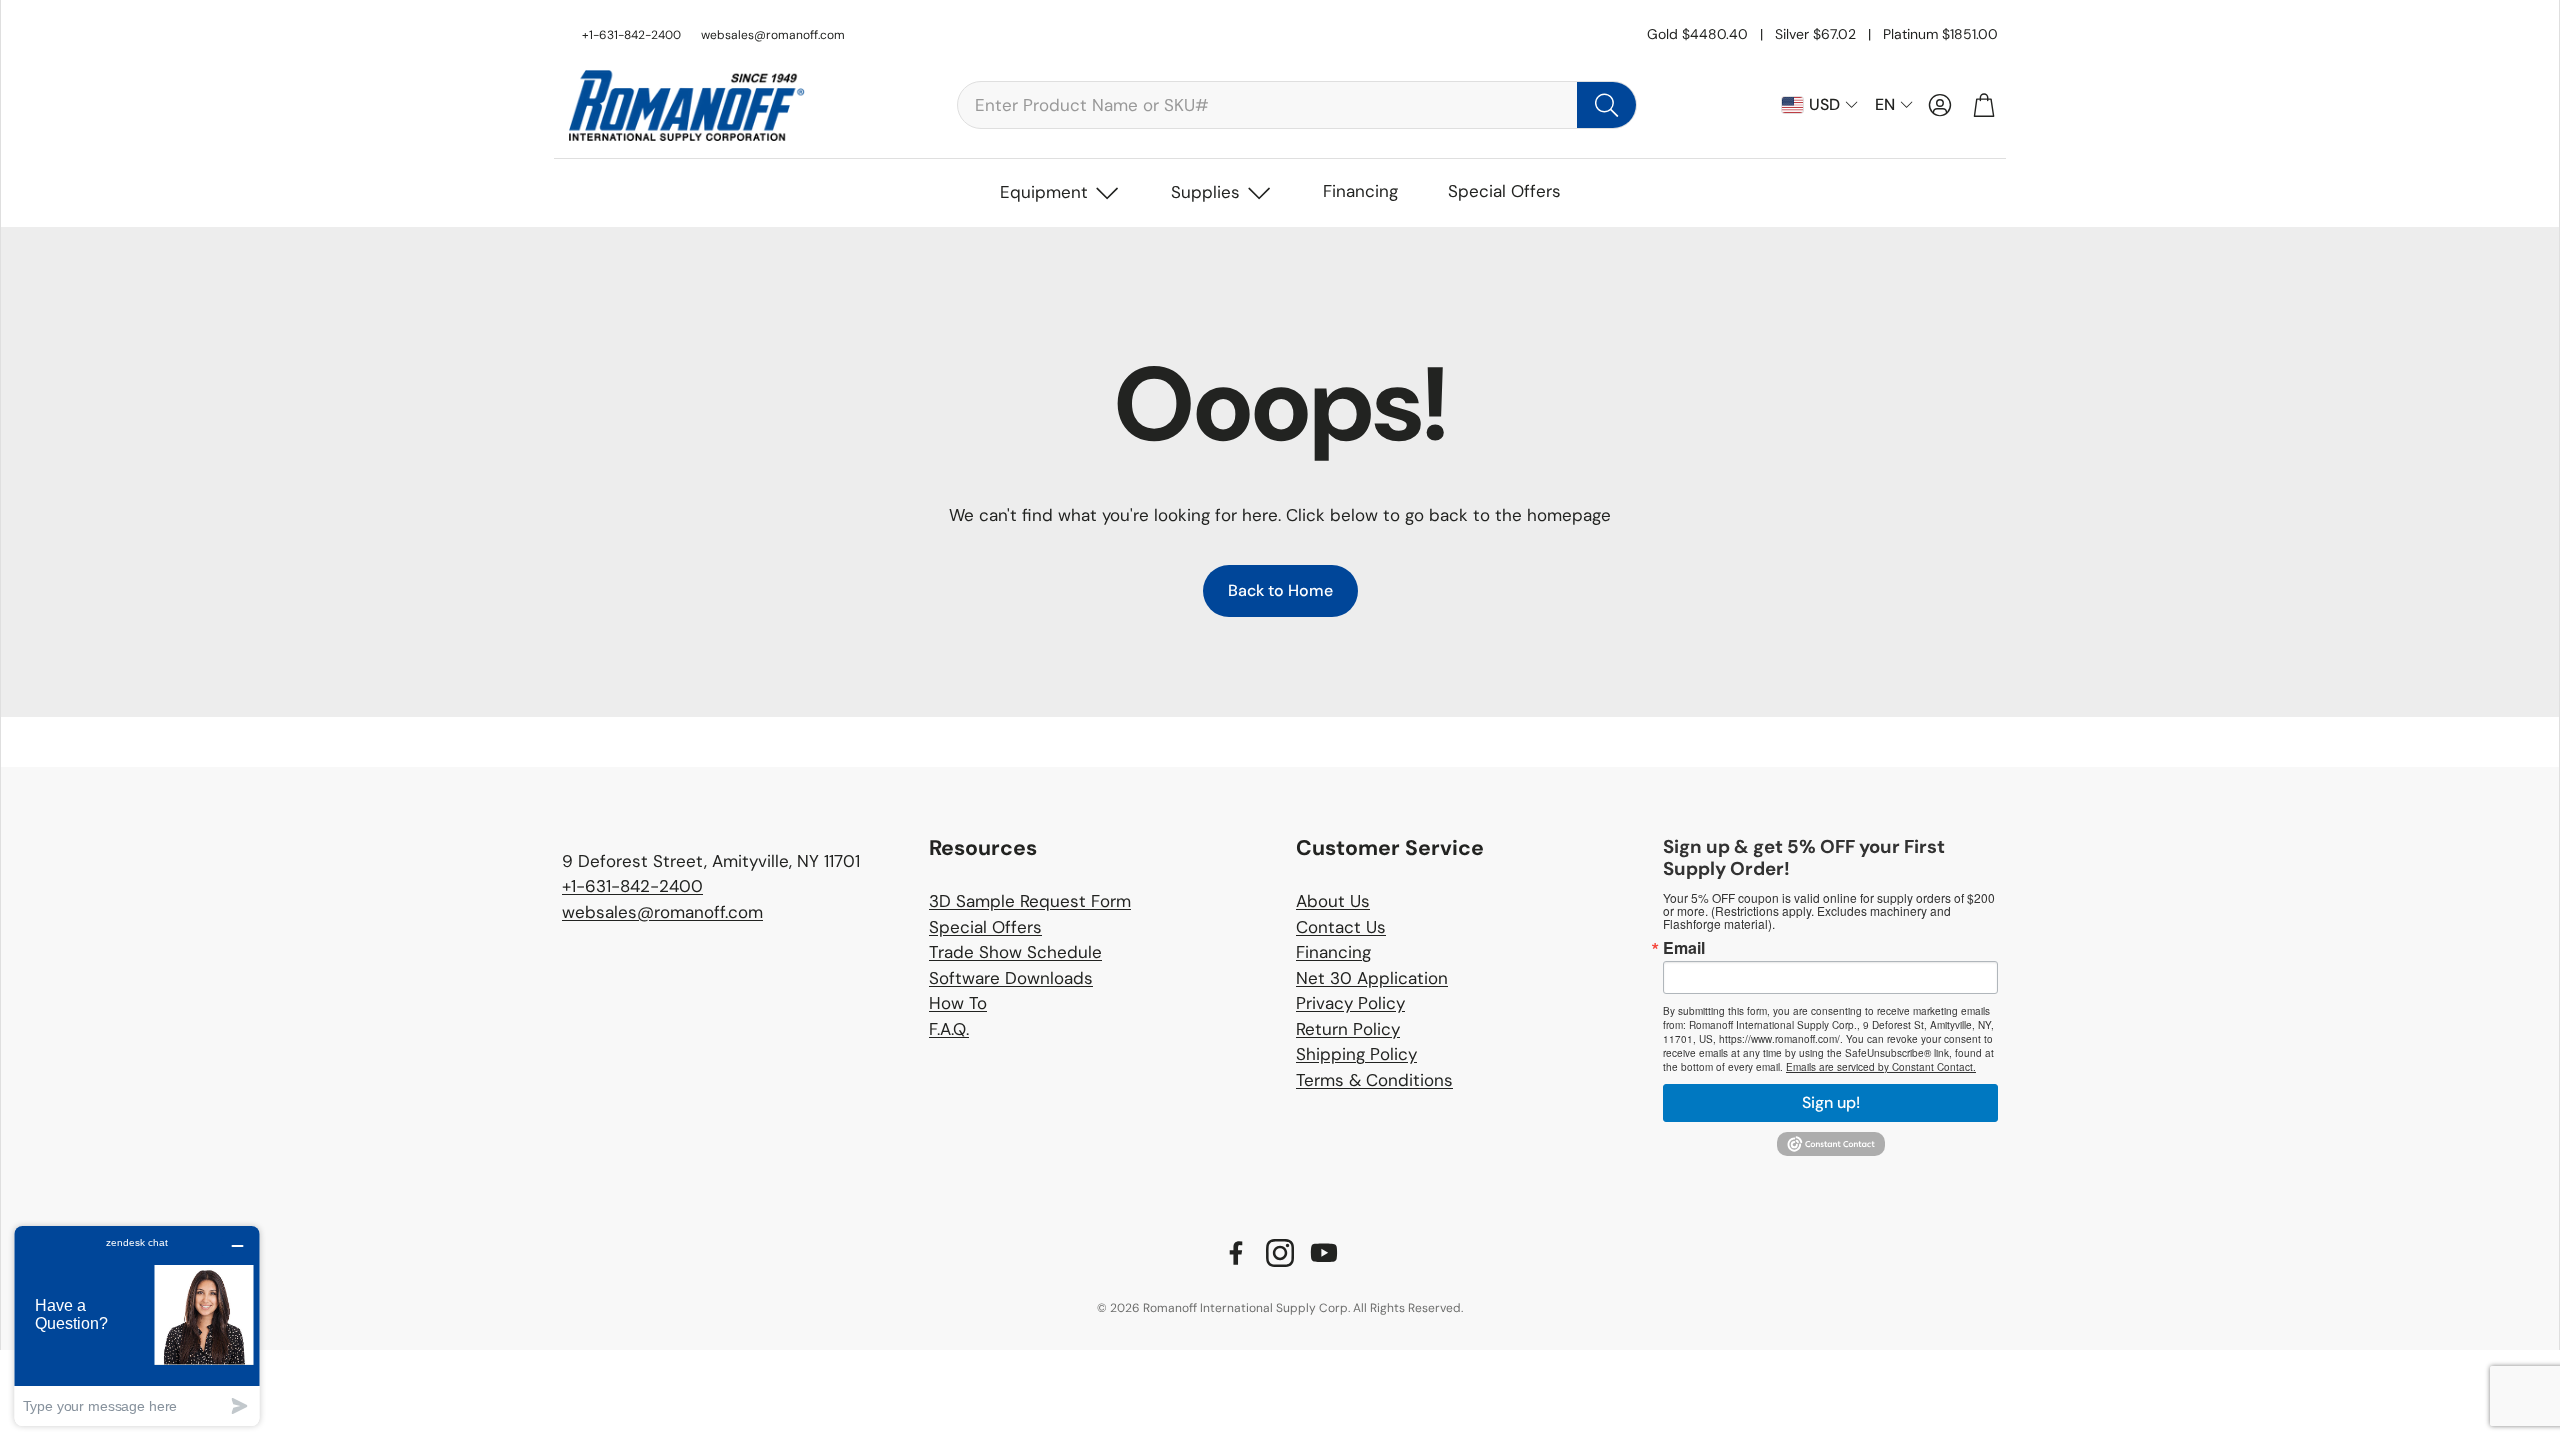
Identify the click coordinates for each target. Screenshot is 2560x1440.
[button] (1297, 105)
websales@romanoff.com (773, 35)
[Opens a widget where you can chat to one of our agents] (137, 1325)
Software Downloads (1011, 978)
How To (958, 1003)
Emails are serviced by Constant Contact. (1881, 1067)
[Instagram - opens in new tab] (1280, 1253)
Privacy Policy (1350, 1003)
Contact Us (1341, 927)
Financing (1360, 191)
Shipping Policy (1356, 1054)
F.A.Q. (949, 1029)
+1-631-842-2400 (632, 886)
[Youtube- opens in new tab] (1324, 1253)
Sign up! (1831, 1102)
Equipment (1044, 192)
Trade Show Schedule (1015, 952)
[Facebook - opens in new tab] (1236, 1253)
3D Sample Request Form (1030, 901)
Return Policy (1348, 1029)
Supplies (1205, 192)
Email (1684, 948)
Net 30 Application (1372, 978)
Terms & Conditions (1374, 1080)
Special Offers (1504, 191)
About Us (1333, 901)
